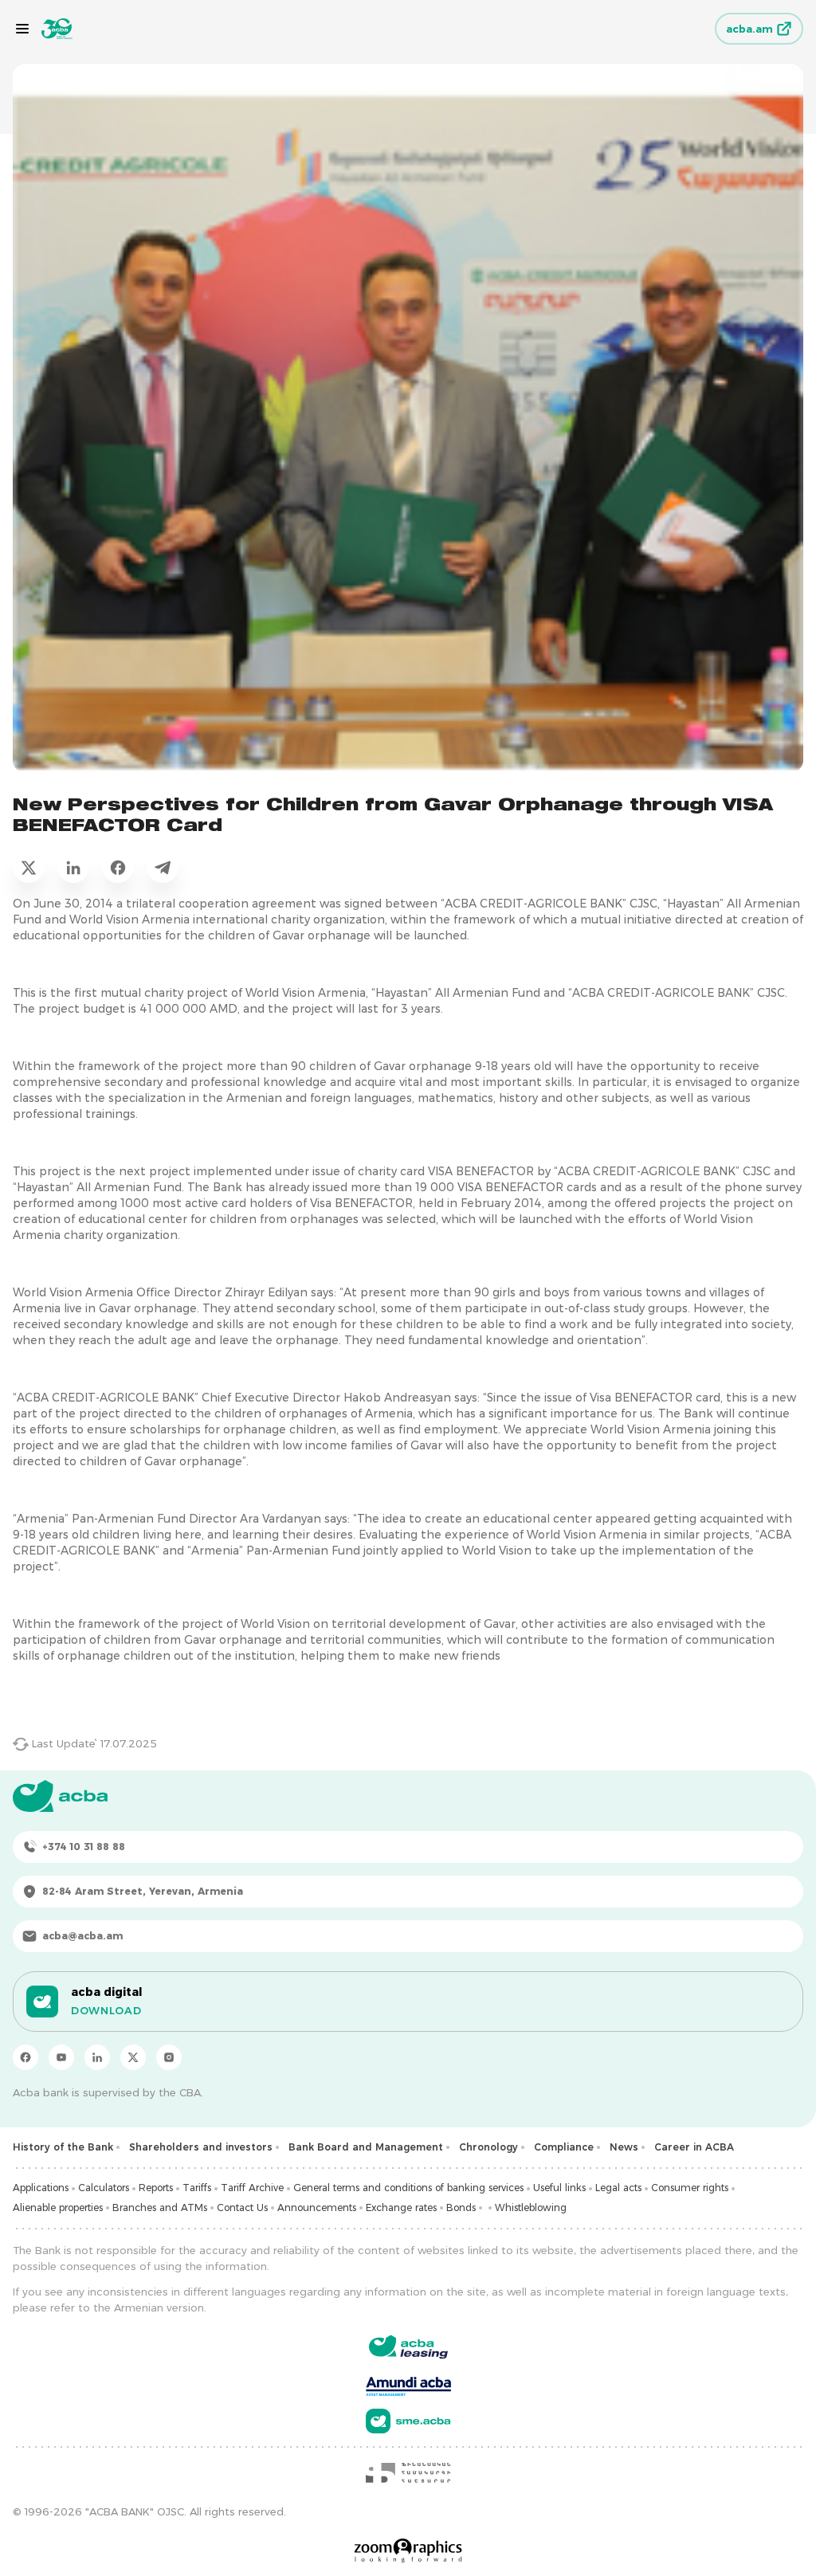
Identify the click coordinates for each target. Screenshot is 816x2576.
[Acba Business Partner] (408, 2421)
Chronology (488, 2147)
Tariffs (197, 2188)
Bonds (461, 2207)
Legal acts (618, 2188)
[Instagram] (169, 2057)
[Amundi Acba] (408, 2384)
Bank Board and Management (366, 2147)
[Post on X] (29, 867)
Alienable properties (58, 2207)
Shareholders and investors (201, 2147)
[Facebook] (25, 2057)
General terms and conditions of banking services (408, 2188)
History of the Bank (63, 2147)
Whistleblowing (531, 2207)
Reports (156, 2188)
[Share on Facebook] (118, 867)
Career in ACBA (694, 2147)
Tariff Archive (252, 2188)
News (624, 2147)
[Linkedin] (97, 2057)
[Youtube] (61, 2057)
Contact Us (242, 2207)
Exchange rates (401, 2207)
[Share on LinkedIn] (73, 867)
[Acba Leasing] (408, 2347)
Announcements (317, 2207)
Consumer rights (690, 2188)
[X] (133, 2057)
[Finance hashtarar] (408, 2472)
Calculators (104, 2188)
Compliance (564, 2147)
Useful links (559, 2188)
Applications (41, 2188)
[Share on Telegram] (163, 867)
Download (106, 2010)
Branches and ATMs (160, 2207)
